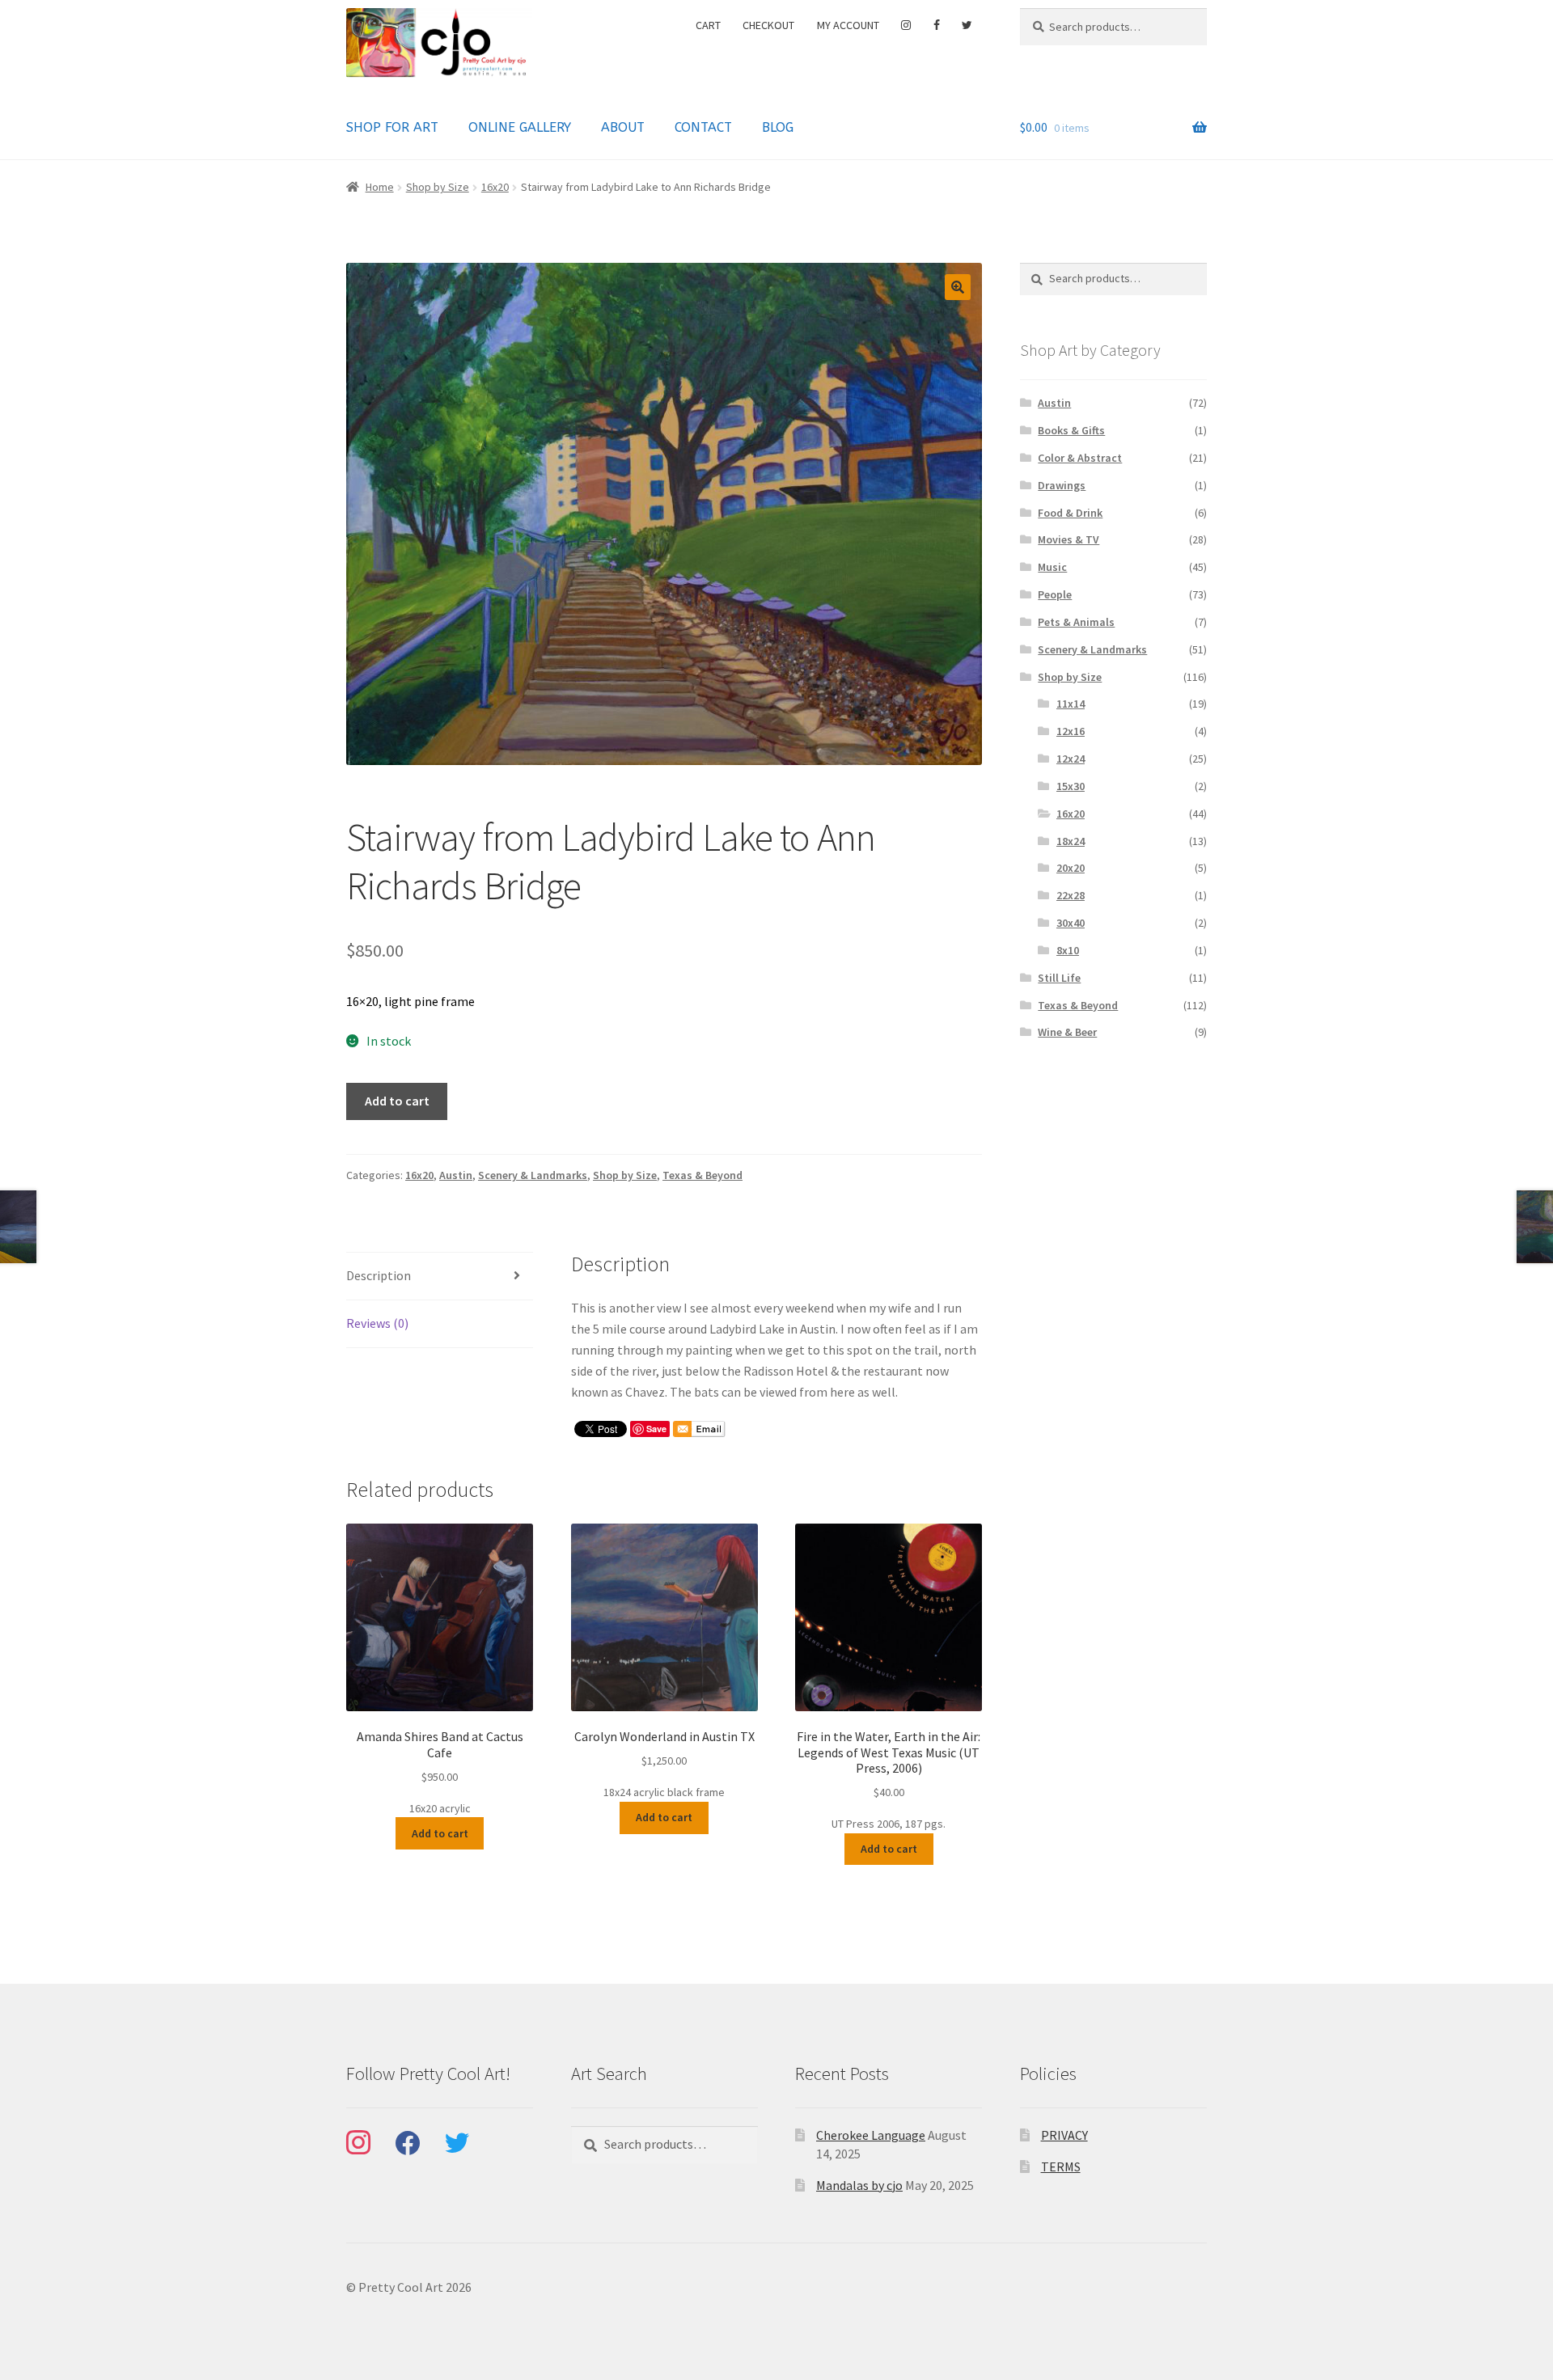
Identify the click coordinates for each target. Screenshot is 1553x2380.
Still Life (1059, 978)
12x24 (1071, 759)
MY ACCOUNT (848, 25)
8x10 (1068, 950)
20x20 (1071, 868)
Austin (456, 1175)
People (1055, 594)
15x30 (1071, 786)
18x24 (1071, 841)
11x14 (1071, 704)
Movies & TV (1068, 539)
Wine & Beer (1067, 1032)
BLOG (778, 127)
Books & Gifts (1071, 430)
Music (1052, 567)
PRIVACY (1064, 2135)
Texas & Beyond (702, 1175)
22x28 (1071, 895)
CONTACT (703, 127)
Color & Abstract (1080, 458)
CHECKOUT (768, 25)
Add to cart (397, 1101)
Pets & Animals (1076, 622)
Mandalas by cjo (859, 2185)
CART (708, 25)
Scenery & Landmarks (533, 1175)
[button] (958, 287)
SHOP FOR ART (392, 127)
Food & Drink (1070, 513)
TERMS (1061, 2167)
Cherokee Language (871, 2135)
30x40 (1071, 923)
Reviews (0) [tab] (377, 1323)
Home (380, 187)
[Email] (699, 1429)
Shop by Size (438, 187)
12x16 (1071, 731)
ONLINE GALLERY (520, 127)
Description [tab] (379, 1275)
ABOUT (623, 127)
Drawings (1062, 485)
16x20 (495, 187)
